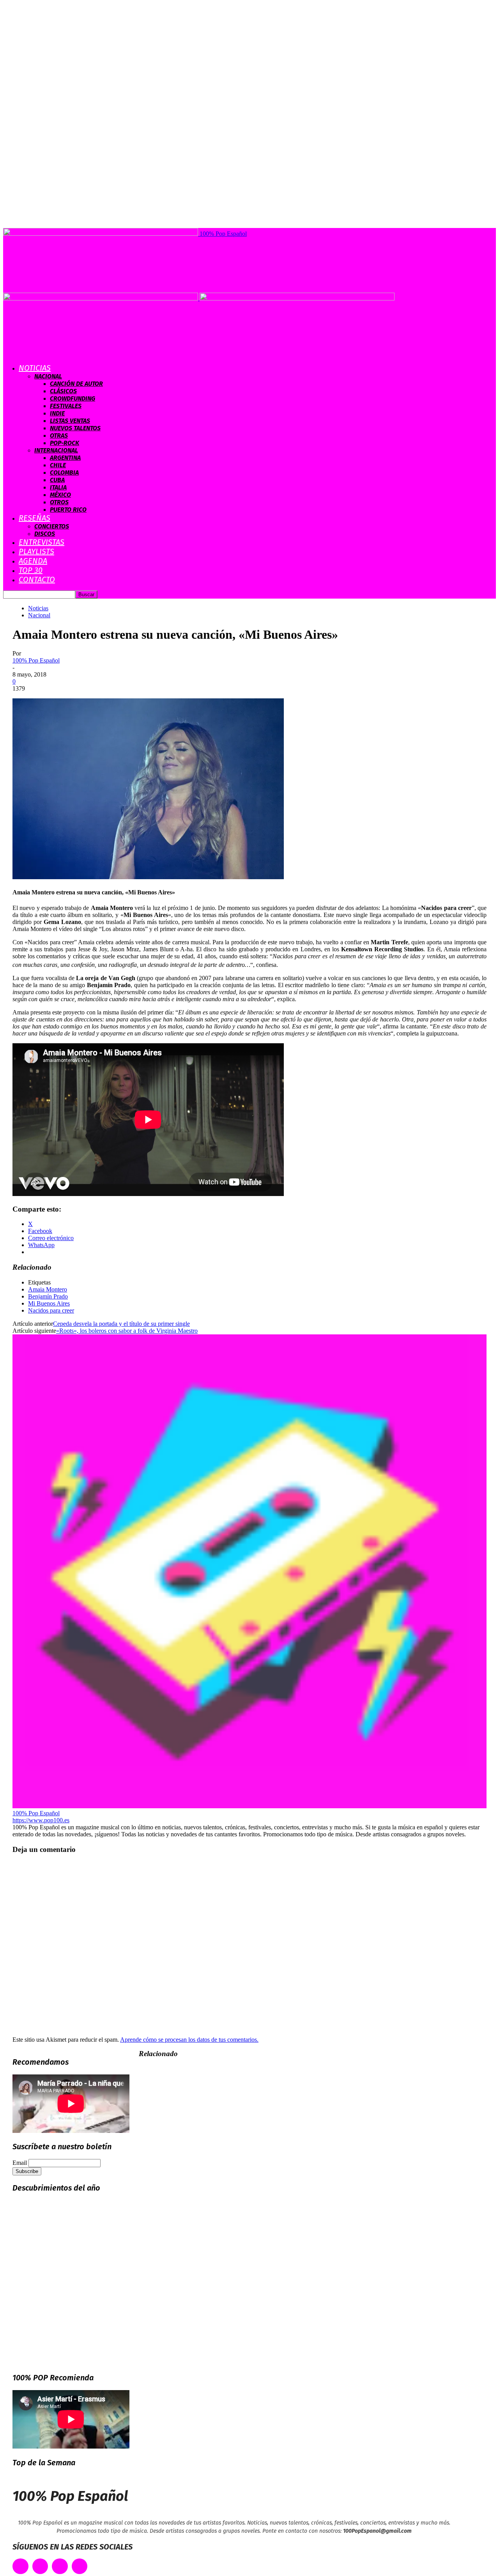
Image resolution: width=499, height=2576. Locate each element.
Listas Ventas (70, 421)
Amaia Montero (48, 1289)
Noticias (35, 368)
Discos (45, 534)
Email (20, 2163)
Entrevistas (42, 542)
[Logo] (101, 298)
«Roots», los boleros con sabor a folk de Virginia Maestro (127, 1331)
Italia (58, 487)
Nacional (48, 376)
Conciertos (52, 526)
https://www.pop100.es (41, 1820)
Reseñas (35, 518)
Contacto (37, 580)
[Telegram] (80, 2566)
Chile (58, 465)
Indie (57, 413)
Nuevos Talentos (75, 428)
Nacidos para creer (51, 1310)
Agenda (33, 561)
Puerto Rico (68, 510)
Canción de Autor (76, 384)
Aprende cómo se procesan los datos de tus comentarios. (189, 2040)
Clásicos (63, 391)
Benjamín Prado (48, 1296)
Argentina (65, 458)
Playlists (36, 551)
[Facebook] (20, 2566)
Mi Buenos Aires (49, 1303)
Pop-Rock (65, 443)
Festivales (66, 406)
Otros (59, 502)
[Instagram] (60, 2566)
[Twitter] (40, 2566)
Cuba (57, 480)
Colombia (64, 473)
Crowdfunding (73, 398)
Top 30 (31, 570)
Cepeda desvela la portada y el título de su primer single (121, 1324)
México (60, 495)
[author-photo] (249, 1806)
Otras (59, 436)
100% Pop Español (36, 660)
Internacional (56, 450)
